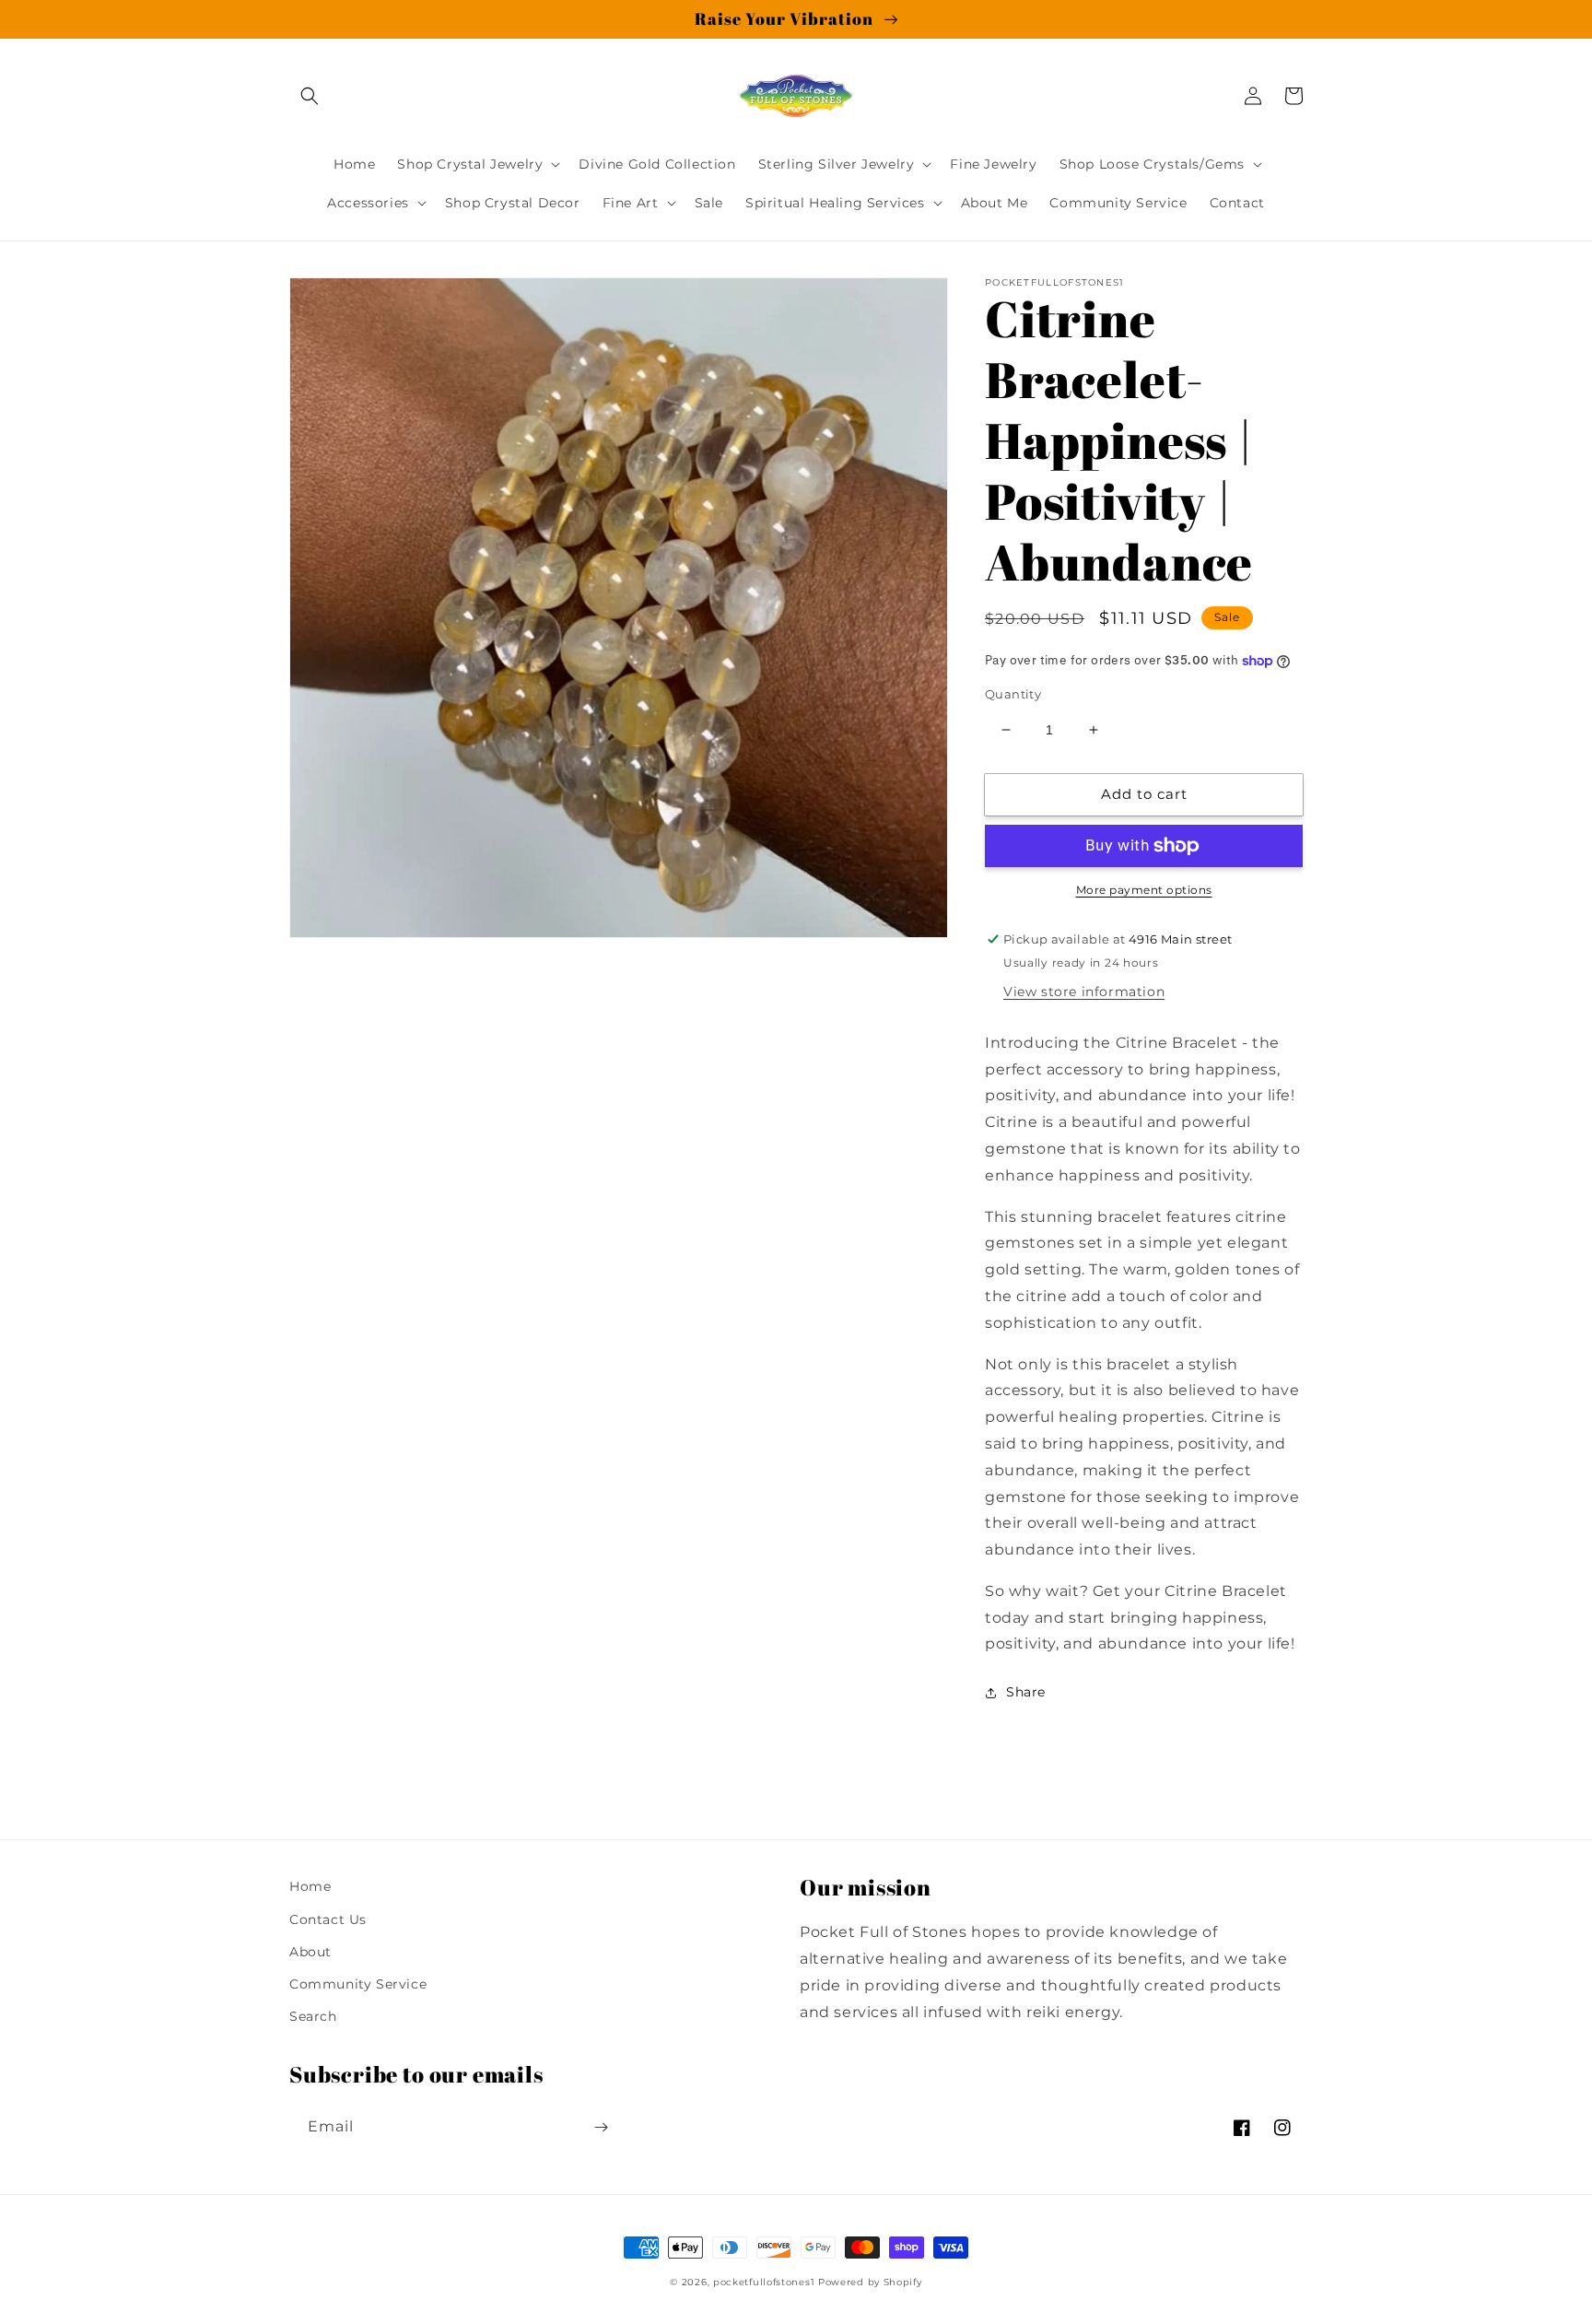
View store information (1084, 992)
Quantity (1013, 694)
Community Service (358, 1984)
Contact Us (328, 1919)
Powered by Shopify (870, 2282)
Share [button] (1026, 1692)
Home (310, 1886)
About (310, 1952)
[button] (310, 96)
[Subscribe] (601, 2127)
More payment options (1144, 890)
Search (313, 2016)
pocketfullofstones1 (764, 2282)
